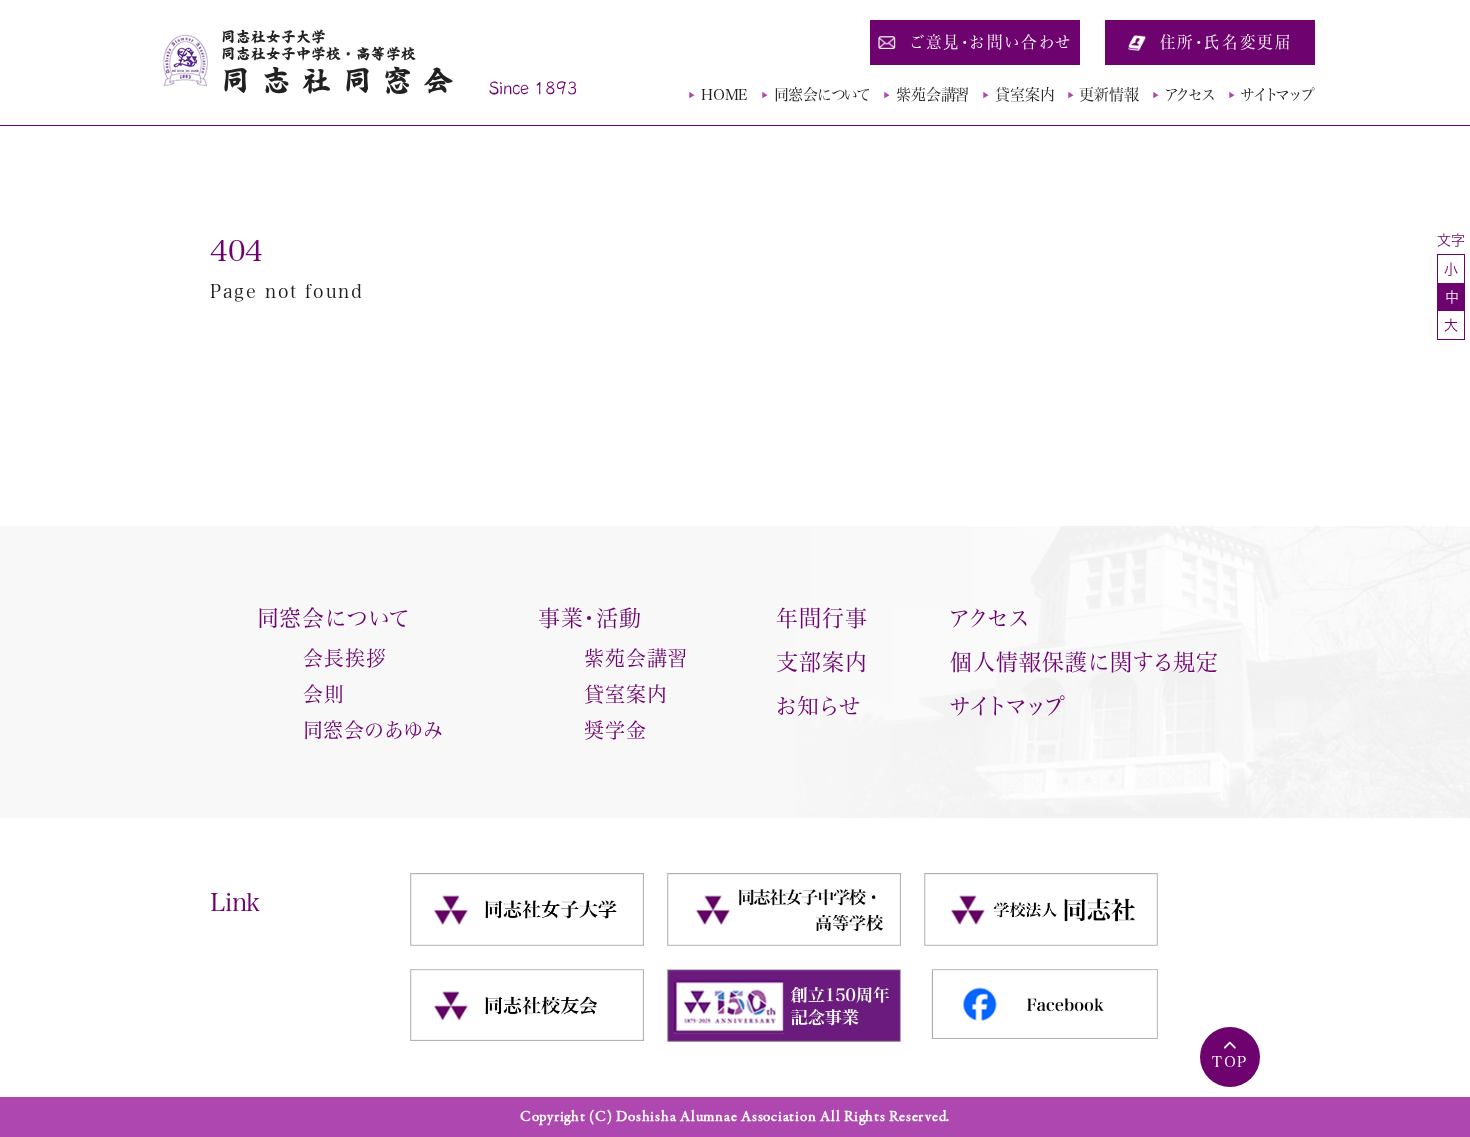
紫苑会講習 (932, 94)
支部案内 (821, 662)
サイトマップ (1278, 94)
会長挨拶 (345, 658)
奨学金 (615, 730)
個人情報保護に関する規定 (1084, 662)
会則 (324, 694)
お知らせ (818, 706)
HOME (724, 94)
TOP (1230, 1061)
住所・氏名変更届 (1226, 42)
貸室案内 (1024, 94)
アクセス (1190, 94)
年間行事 (822, 618)
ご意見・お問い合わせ (991, 42)
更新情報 (1108, 94)
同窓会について (822, 94)
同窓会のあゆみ (373, 730)
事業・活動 (590, 618)
